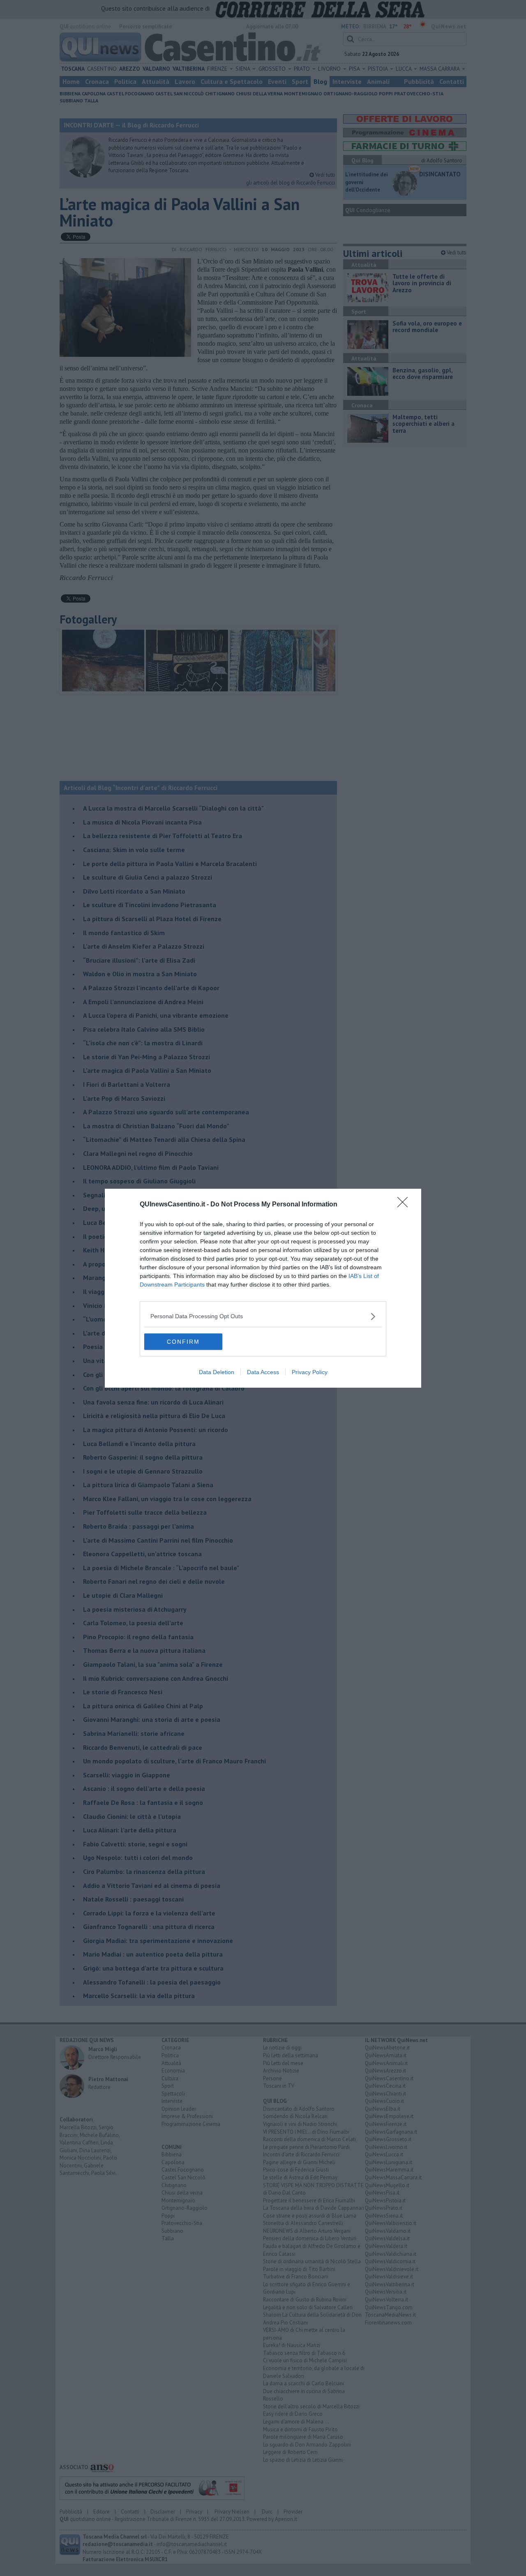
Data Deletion (217, 1372)
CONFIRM (183, 1342)
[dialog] (263, 1288)
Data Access (263, 1372)
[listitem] (263, 1316)
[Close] (405, 1205)
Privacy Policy (310, 1372)
